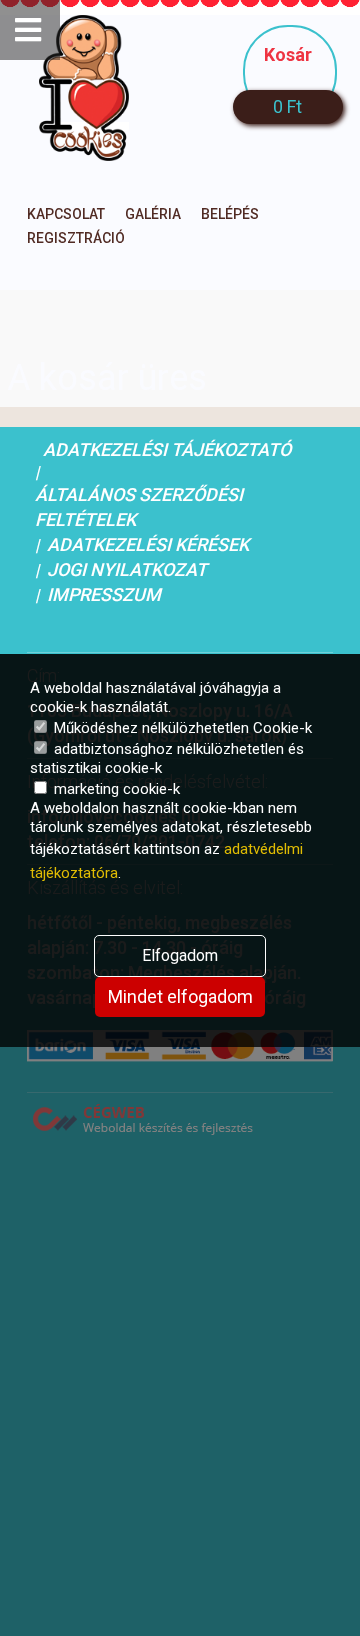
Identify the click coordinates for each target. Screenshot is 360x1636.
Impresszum (104, 594)
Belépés (230, 214)
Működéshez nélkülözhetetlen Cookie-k (181, 728)
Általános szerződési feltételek (139, 507)
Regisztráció (76, 238)
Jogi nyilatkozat (127, 569)
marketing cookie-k (115, 789)
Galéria (153, 214)
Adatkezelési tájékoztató (167, 449)
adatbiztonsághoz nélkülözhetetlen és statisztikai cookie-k (167, 758)
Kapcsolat (66, 214)
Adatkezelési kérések (148, 544)
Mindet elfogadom (180, 996)
